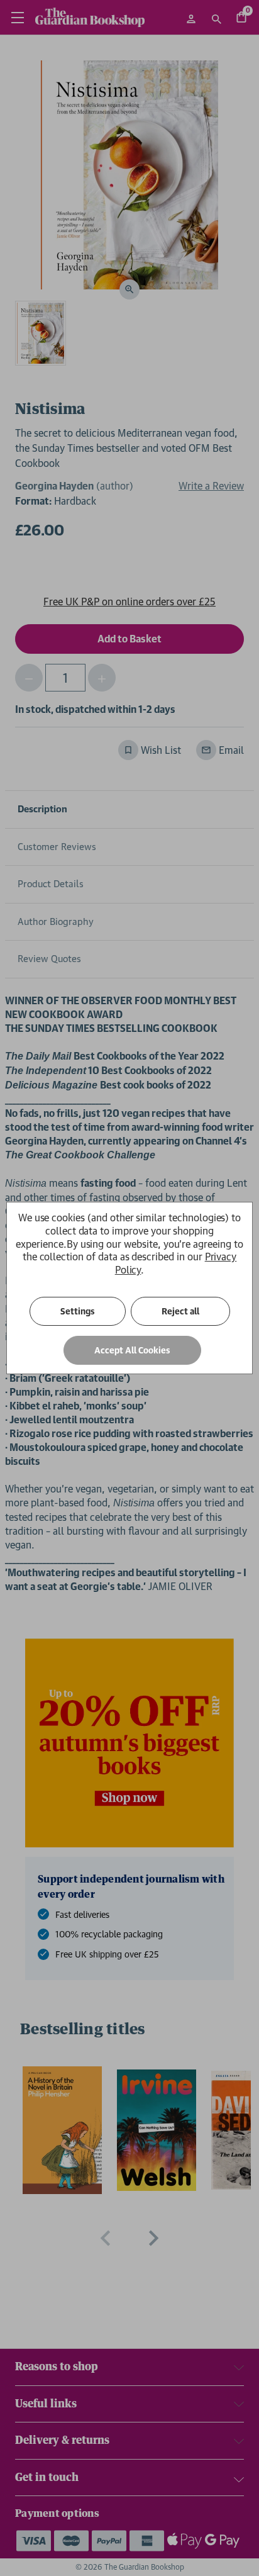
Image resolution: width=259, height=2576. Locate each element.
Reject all (180, 1311)
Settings (78, 1311)
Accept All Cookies (132, 1350)
